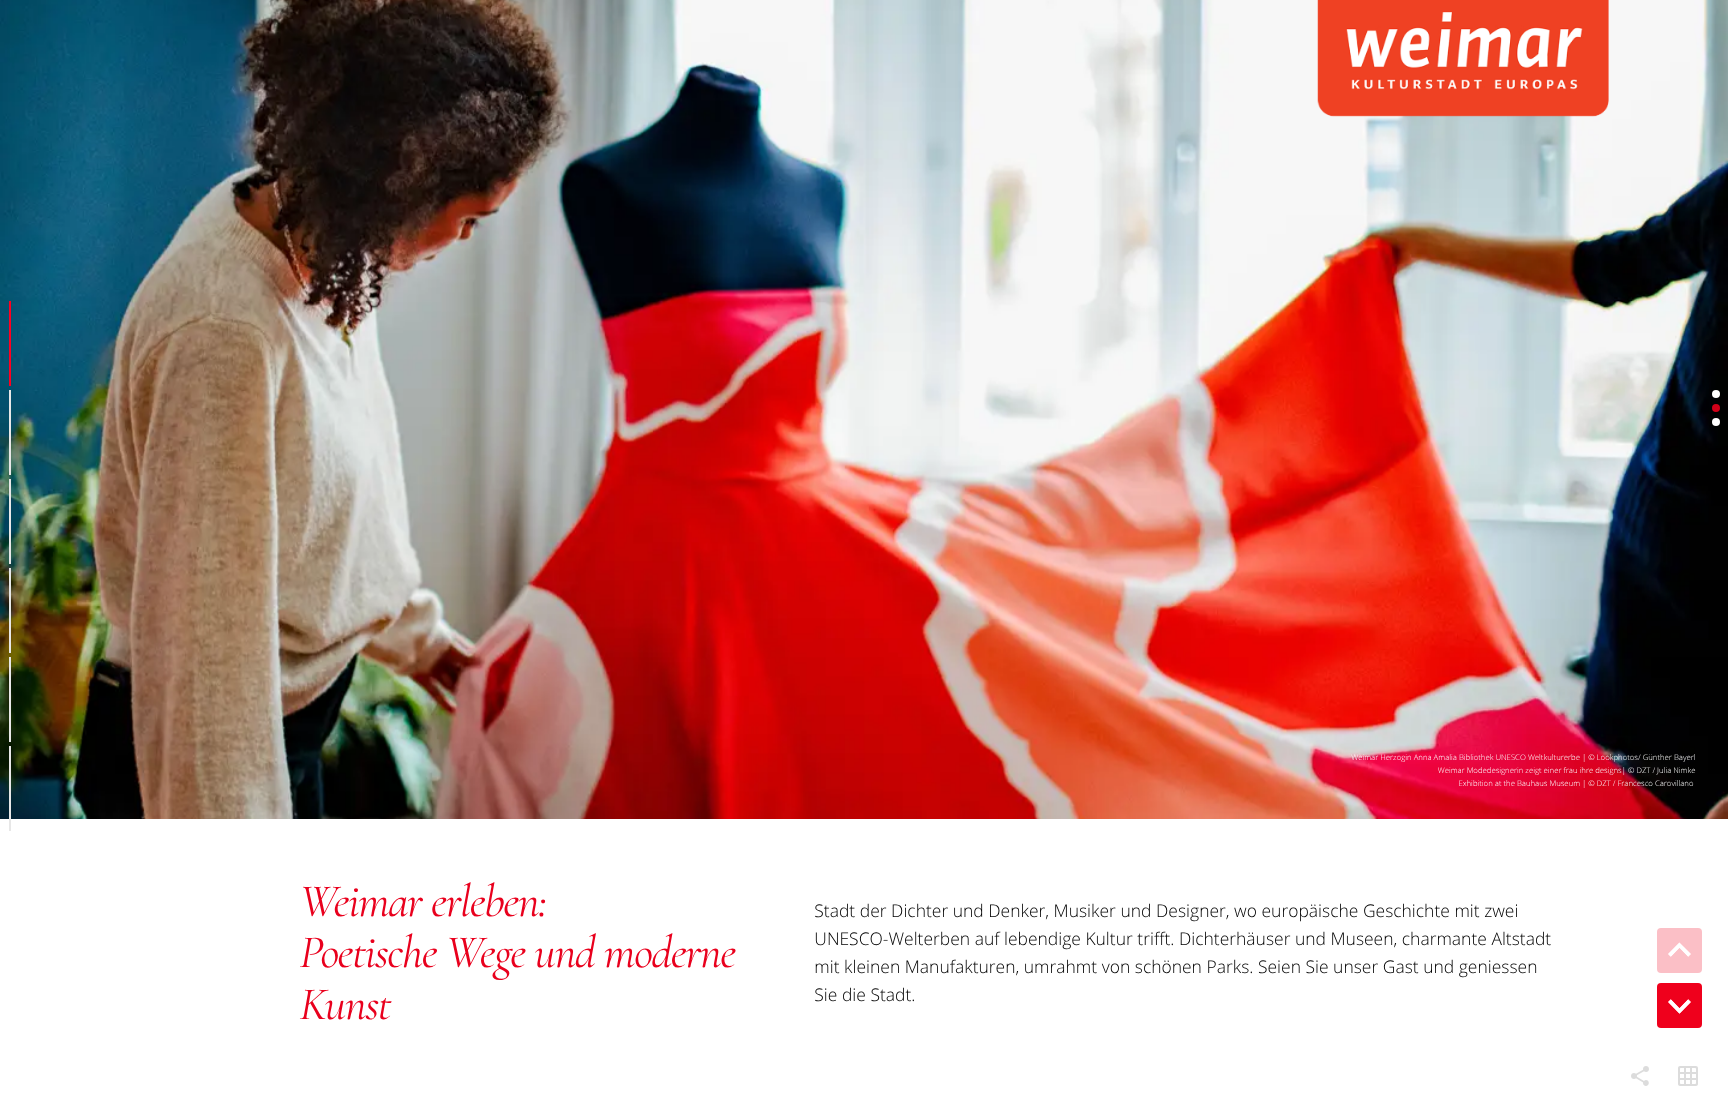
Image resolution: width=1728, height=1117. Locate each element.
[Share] (1640, 1077)
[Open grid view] (1688, 1077)
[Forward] (1679, 1005)
